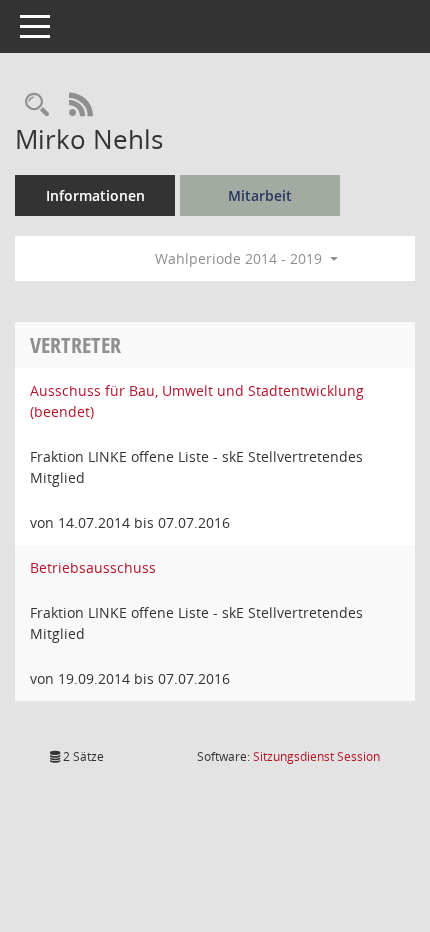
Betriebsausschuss (93, 567)
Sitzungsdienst (316, 756)
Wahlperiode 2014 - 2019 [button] (240, 258)
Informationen (95, 195)
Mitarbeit (260, 195)
